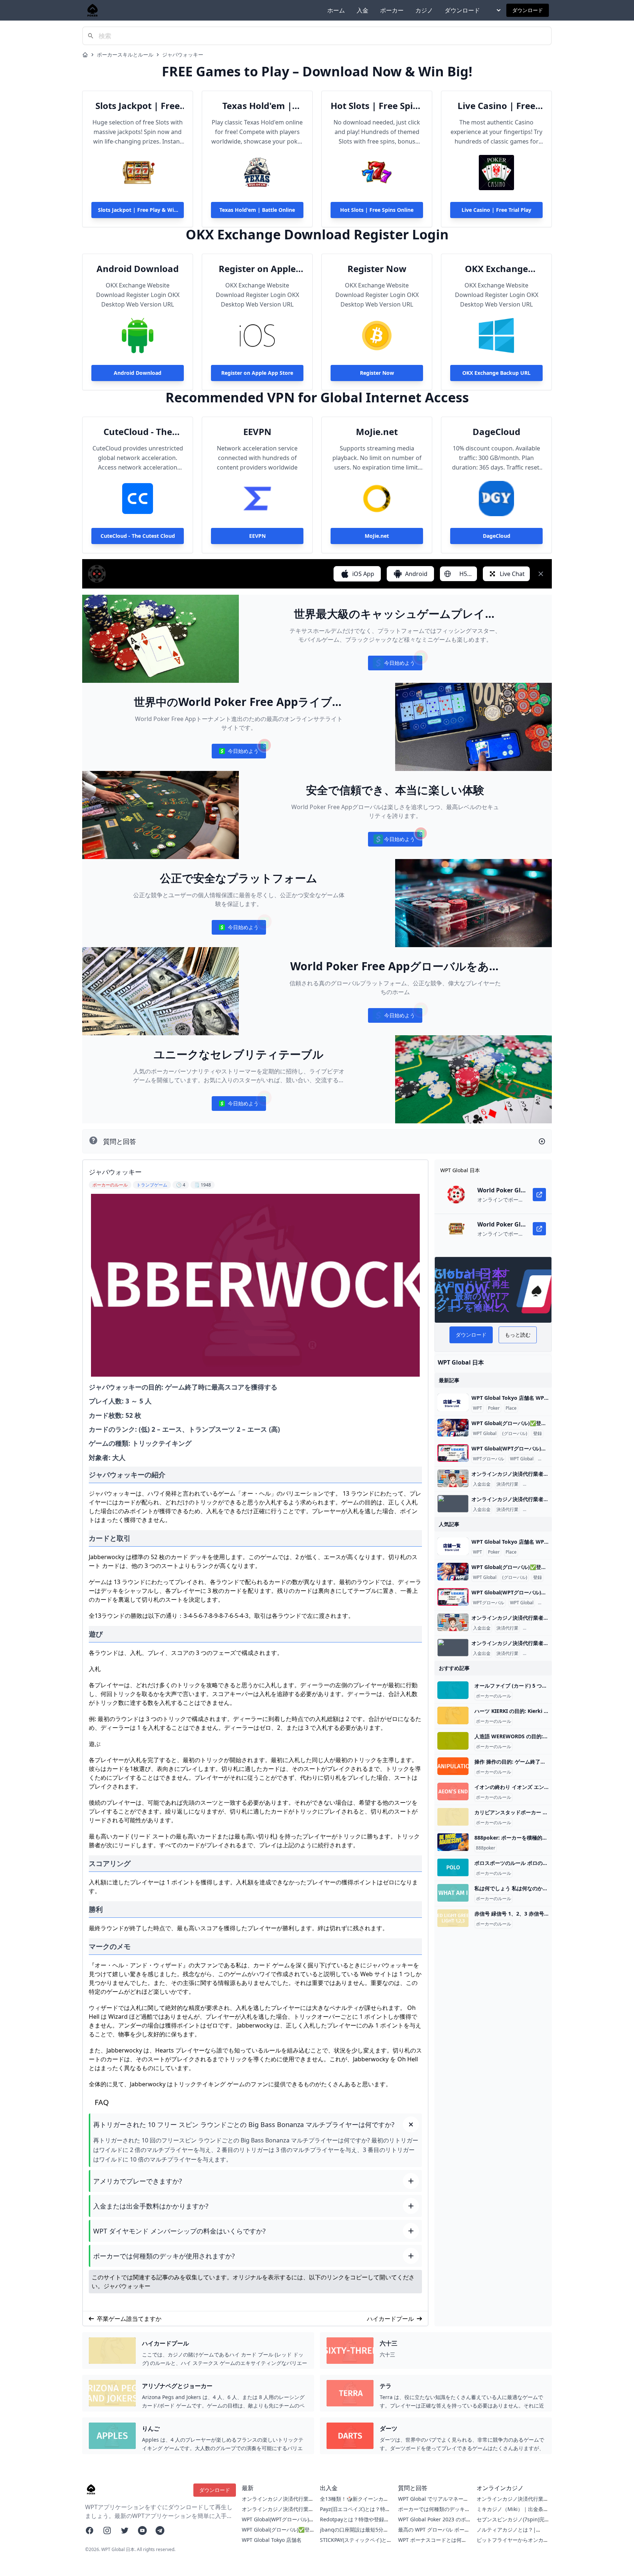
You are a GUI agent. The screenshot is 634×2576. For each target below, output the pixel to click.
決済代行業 (507, 1484)
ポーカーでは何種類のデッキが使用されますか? (434, 2513)
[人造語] (453, 1741)
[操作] (453, 1766)
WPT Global (485, 1434)
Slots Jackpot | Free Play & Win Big (138, 106)
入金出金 (482, 1484)
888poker (486, 1848)
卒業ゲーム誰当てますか (129, 2319)
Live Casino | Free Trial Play (496, 106)
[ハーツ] (453, 1715)
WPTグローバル (489, 1459)
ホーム (336, 10)
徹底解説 (548, 1459)
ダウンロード (462, 10)
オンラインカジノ (542, 1484)
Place (511, 1408)
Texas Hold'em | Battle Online (257, 106)
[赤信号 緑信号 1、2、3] (453, 1918)
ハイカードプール (390, 2319)
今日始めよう (395, 665)
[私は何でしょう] (453, 1893)
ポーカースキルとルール (125, 55)
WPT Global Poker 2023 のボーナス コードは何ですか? (432, 2523)
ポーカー (392, 10)
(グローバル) (515, 1434)
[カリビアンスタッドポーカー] (453, 1817)
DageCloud (496, 432)
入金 (362, 10)
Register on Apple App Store (257, 269)
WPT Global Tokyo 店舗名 (272, 2540)
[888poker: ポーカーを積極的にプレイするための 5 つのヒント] (453, 1842)
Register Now (377, 269)
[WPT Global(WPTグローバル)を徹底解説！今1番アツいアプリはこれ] (453, 1453)
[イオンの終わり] (453, 1791)
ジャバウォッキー (183, 55)
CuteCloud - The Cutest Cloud (138, 432)
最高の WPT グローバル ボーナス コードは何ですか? (434, 2533)
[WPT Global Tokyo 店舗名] (453, 1402)
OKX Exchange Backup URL (496, 269)
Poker (494, 1408)
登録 (538, 1434)
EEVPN (257, 432)
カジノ (424, 10)
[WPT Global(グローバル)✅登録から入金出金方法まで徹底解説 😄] (453, 1428)
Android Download (138, 269)
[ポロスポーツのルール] (453, 1867)
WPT (478, 1408)
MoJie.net (377, 432)
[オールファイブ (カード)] (453, 1690)
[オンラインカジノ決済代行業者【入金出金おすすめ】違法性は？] (453, 1478)
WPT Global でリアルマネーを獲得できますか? (433, 2502)
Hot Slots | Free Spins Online (377, 106)
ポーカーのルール (493, 1696)
